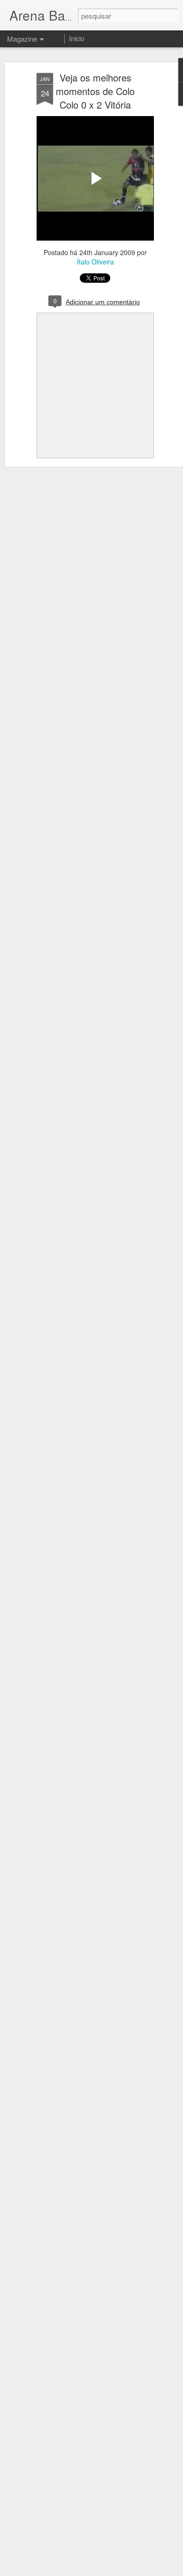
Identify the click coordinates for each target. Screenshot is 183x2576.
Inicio (77, 38)
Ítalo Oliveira (95, 262)
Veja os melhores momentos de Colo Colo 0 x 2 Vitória (95, 91)
